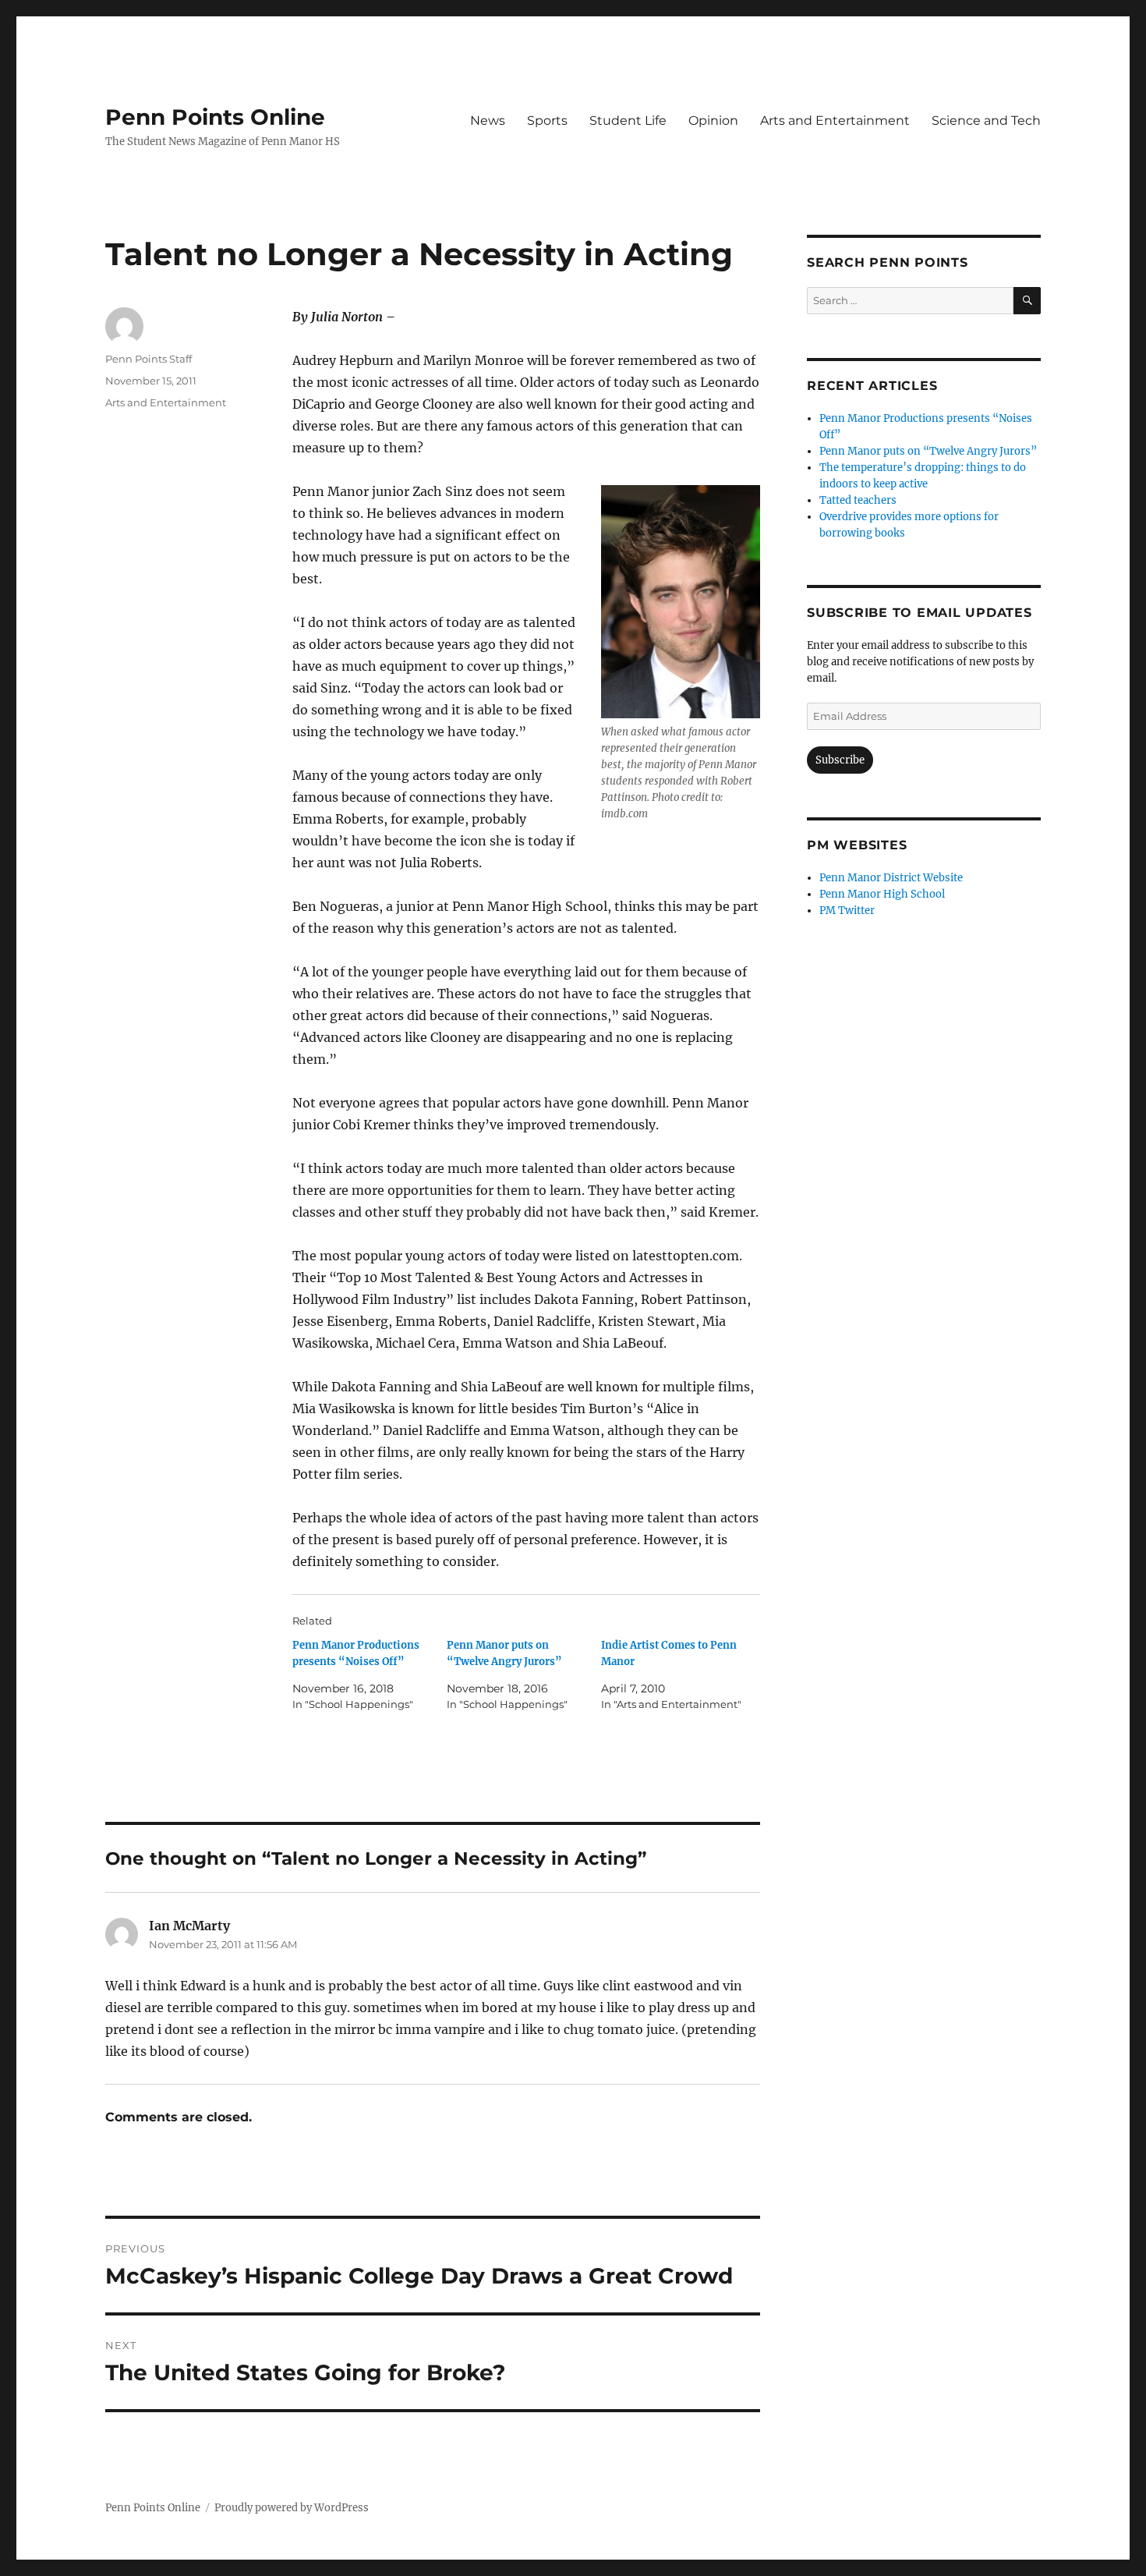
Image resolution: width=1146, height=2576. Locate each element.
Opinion (713, 120)
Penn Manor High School (882, 894)
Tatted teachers (858, 500)
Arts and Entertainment (835, 120)
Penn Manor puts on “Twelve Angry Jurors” (928, 451)
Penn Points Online (215, 117)
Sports (547, 120)
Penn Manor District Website (891, 878)
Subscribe (840, 760)
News (488, 120)
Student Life (628, 120)
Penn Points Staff (149, 359)
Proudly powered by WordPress (292, 2508)
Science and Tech (986, 120)
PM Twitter (847, 911)
